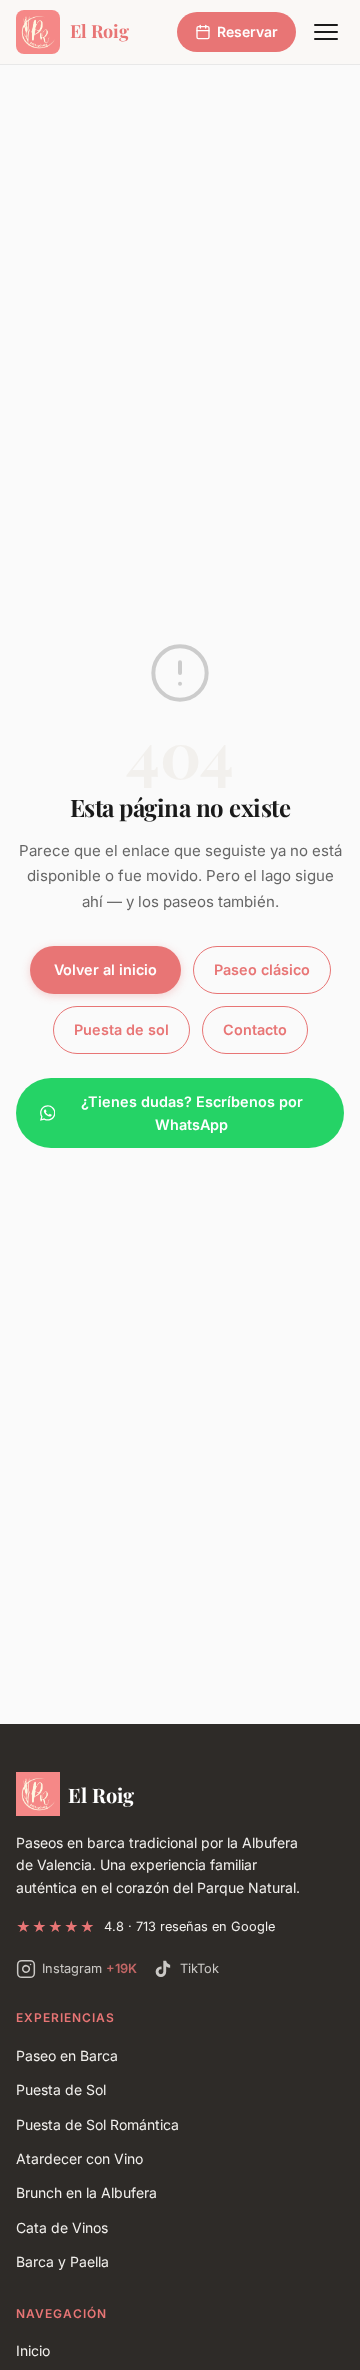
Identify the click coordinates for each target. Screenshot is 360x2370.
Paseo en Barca (67, 2055)
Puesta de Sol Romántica (97, 2124)
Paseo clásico (262, 969)
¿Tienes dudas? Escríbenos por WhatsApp (192, 1113)
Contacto (255, 1029)
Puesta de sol (121, 1029)
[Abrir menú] (326, 32)
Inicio (33, 2350)
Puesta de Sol (61, 2089)
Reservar (247, 31)
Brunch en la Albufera (86, 2192)
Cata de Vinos (62, 2227)
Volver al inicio (105, 969)
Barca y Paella (62, 2261)
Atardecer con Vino (79, 2158)
